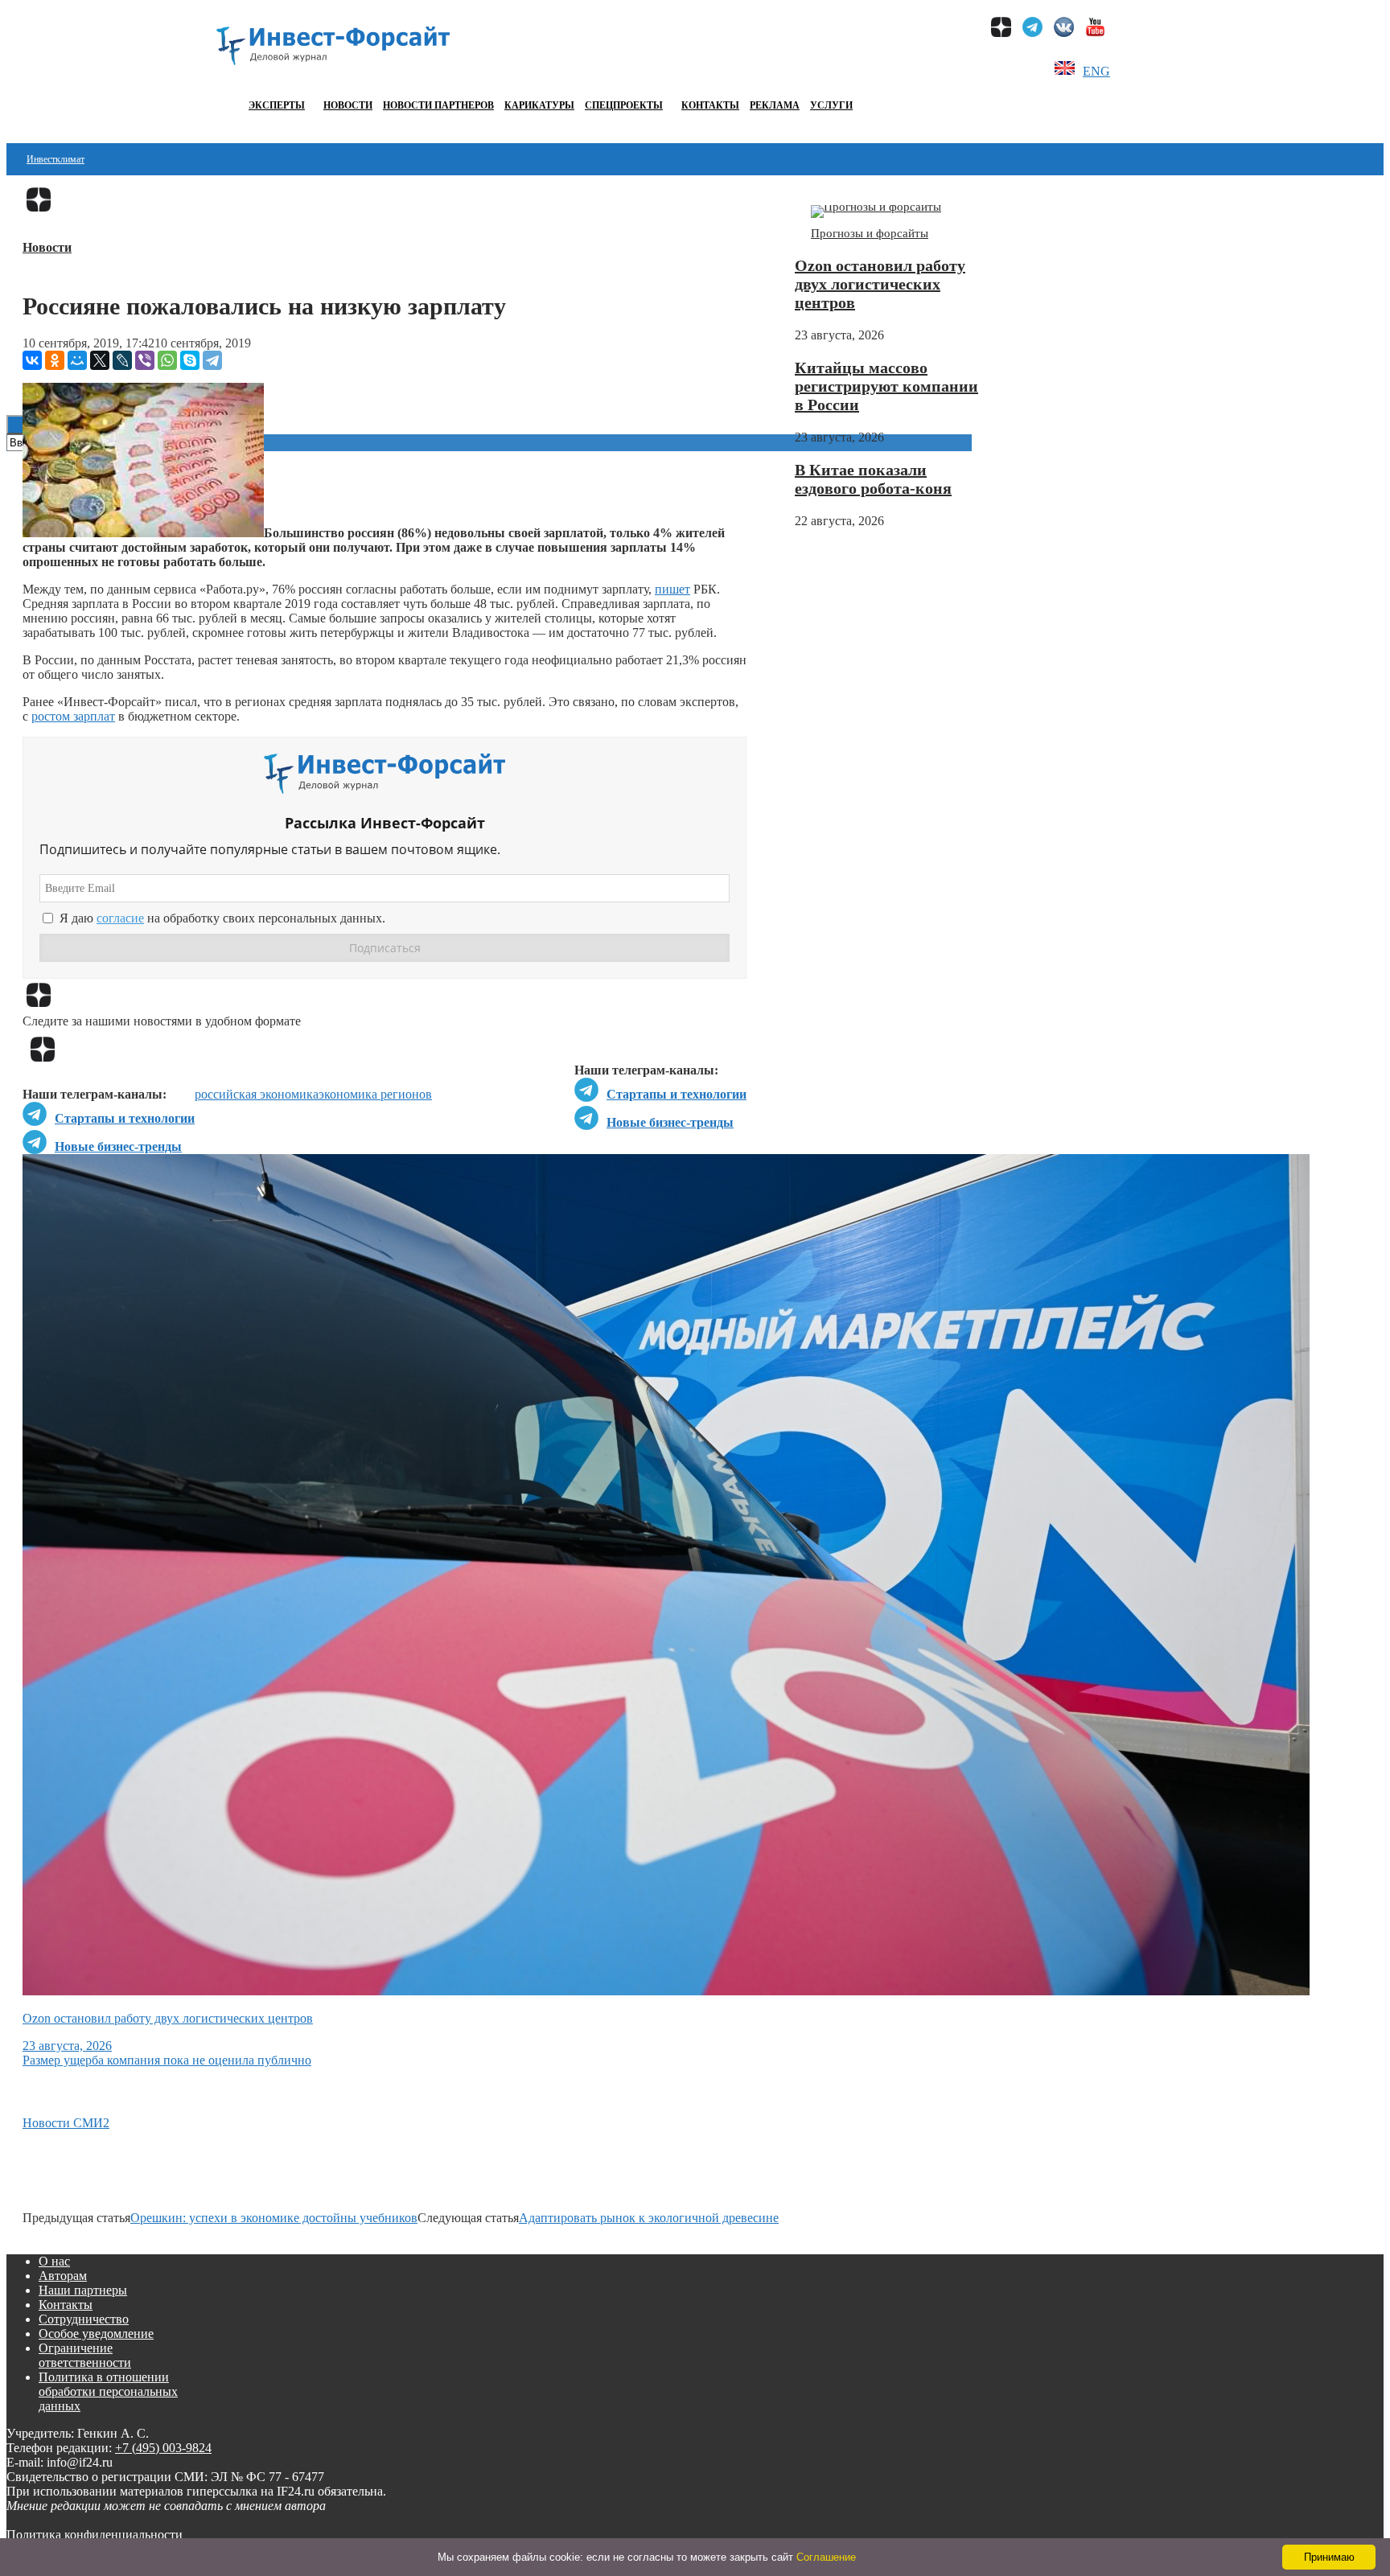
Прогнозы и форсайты (870, 233)
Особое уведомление (96, 2334)
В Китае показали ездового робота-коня (873, 479)
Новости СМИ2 (66, 2123)
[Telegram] (212, 360)
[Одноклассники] (55, 360)
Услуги (831, 105)
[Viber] (145, 360)
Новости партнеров (438, 105)
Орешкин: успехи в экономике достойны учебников (274, 2218)
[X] (100, 360)
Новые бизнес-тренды (670, 1122)
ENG (1096, 71)
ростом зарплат (73, 716)
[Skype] (190, 360)
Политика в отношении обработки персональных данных (108, 2391)
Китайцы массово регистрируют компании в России (886, 386)
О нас (54, 2261)
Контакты (710, 105)
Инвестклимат (56, 159)
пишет (672, 589)
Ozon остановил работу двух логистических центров (880, 284)
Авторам (63, 2276)
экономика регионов (375, 1094)
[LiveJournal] (122, 360)
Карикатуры (539, 105)
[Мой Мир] (77, 360)
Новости (348, 105)
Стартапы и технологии (676, 1094)
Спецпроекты (624, 105)
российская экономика (257, 1094)
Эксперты (277, 105)
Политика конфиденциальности (95, 2535)
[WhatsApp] (167, 360)
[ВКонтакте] (32, 360)
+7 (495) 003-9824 (163, 2448)
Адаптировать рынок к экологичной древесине (649, 2218)
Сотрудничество (84, 2319)
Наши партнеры (83, 2290)
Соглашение (826, 2557)
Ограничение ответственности (85, 2355)
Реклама (775, 105)
